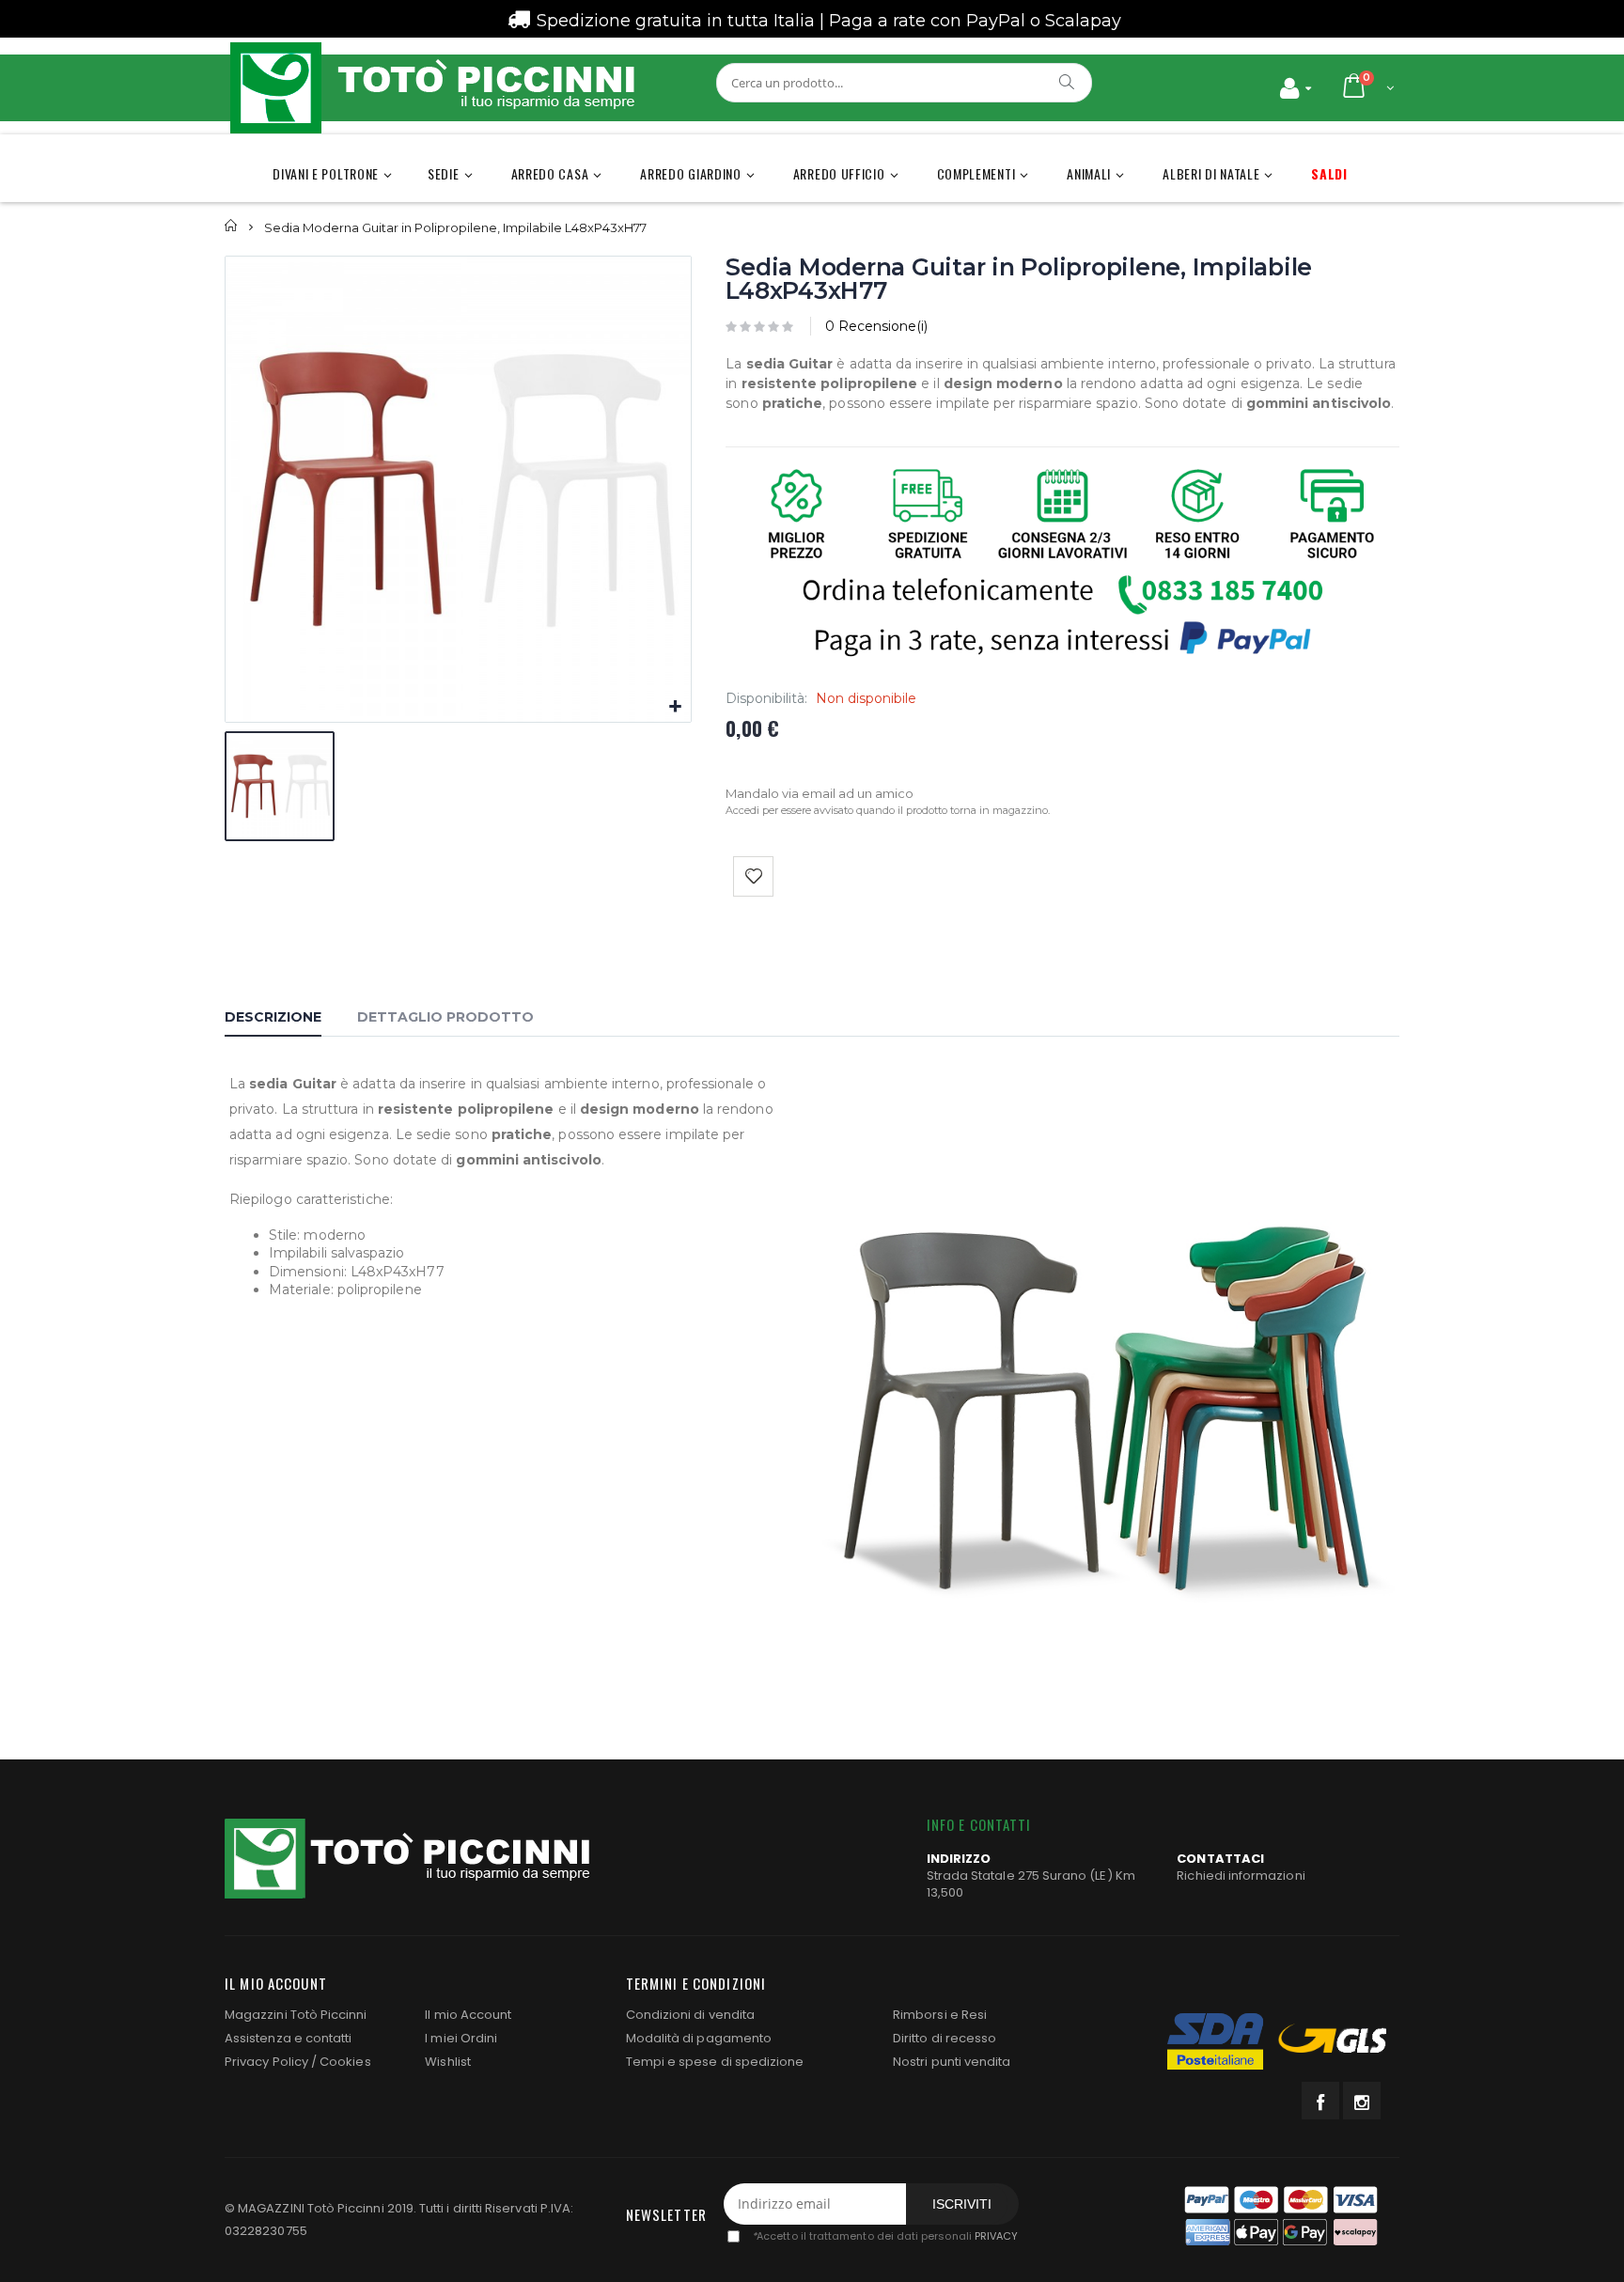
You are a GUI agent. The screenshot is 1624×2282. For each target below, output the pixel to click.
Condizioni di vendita (690, 2015)
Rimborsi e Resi (940, 2015)
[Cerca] (1068, 82)
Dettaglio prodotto (445, 1017)
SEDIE (444, 173)
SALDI (1329, 173)
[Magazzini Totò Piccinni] (431, 88)
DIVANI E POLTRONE (326, 173)
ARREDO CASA (550, 173)
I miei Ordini (461, 2038)
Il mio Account (468, 2015)
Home (232, 226)
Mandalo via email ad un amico (820, 793)
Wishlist (448, 2062)
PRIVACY (996, 2236)
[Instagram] (1362, 2101)
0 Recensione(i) (876, 326)
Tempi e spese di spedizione (715, 2062)
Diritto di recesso (945, 2038)
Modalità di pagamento (699, 2038)
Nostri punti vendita (952, 2062)
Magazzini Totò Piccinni (296, 2015)
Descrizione (273, 1017)
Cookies (345, 2062)
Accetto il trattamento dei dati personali (885, 2236)
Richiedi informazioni (1241, 1876)
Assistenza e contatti (288, 2038)
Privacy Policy (266, 2062)
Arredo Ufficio (839, 173)
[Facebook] (1320, 2101)
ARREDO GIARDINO (691, 173)
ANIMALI (1089, 173)
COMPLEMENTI (976, 173)
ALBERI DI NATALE (1211, 173)
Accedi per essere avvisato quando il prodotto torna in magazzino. (888, 810)
